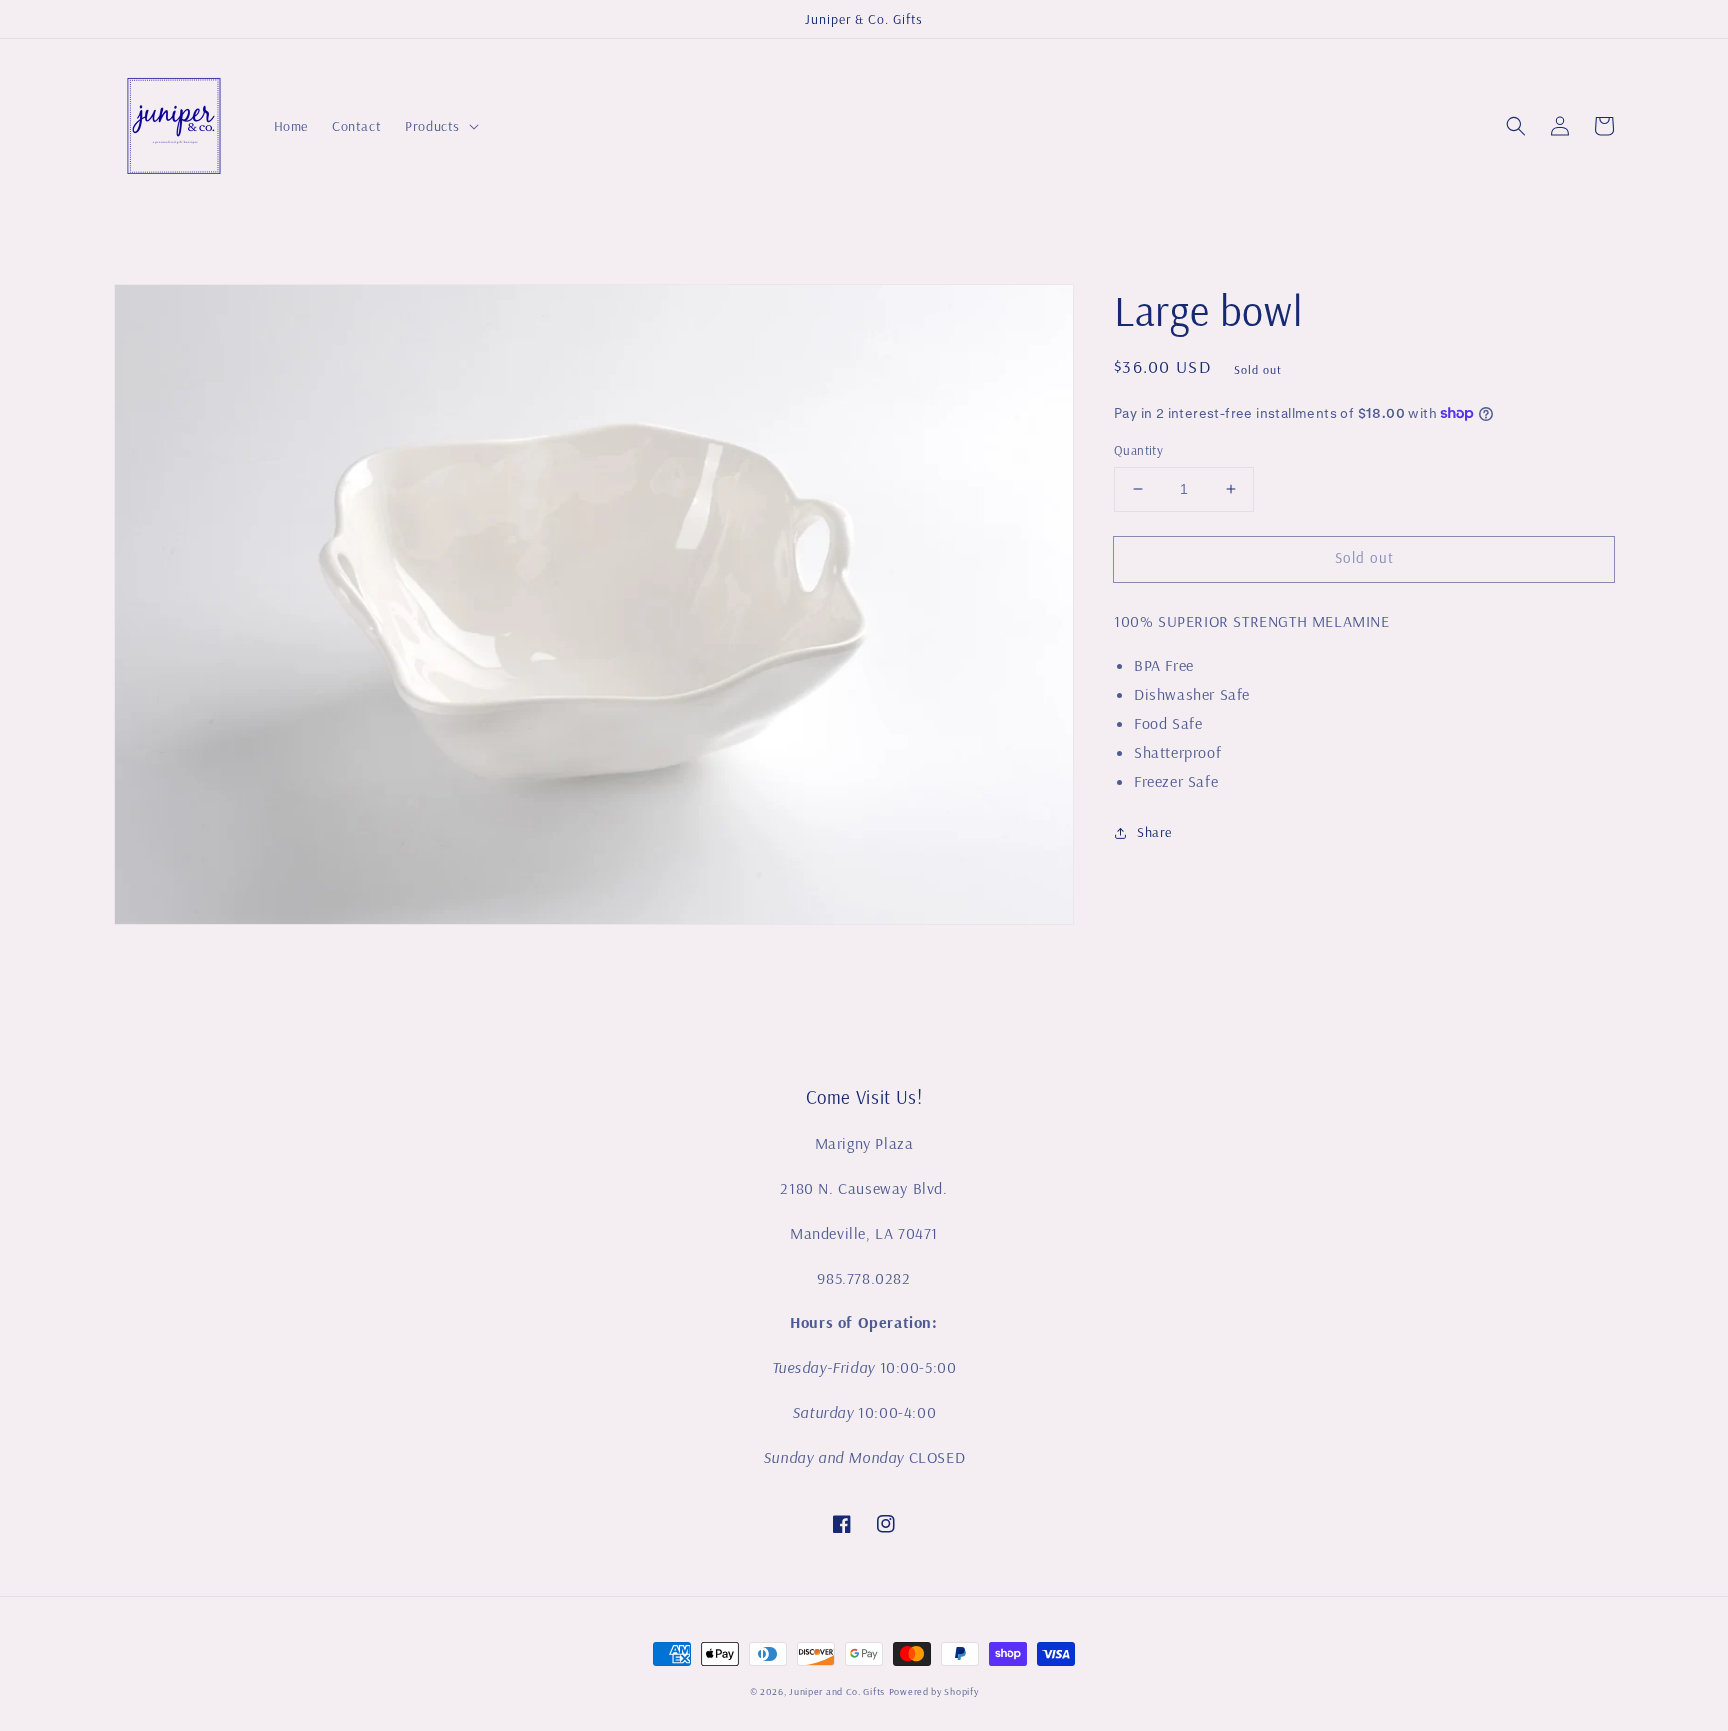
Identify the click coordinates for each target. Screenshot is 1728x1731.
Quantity (1138, 450)
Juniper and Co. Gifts (837, 1691)
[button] (1516, 126)
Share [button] (1154, 832)
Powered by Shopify (934, 1691)
